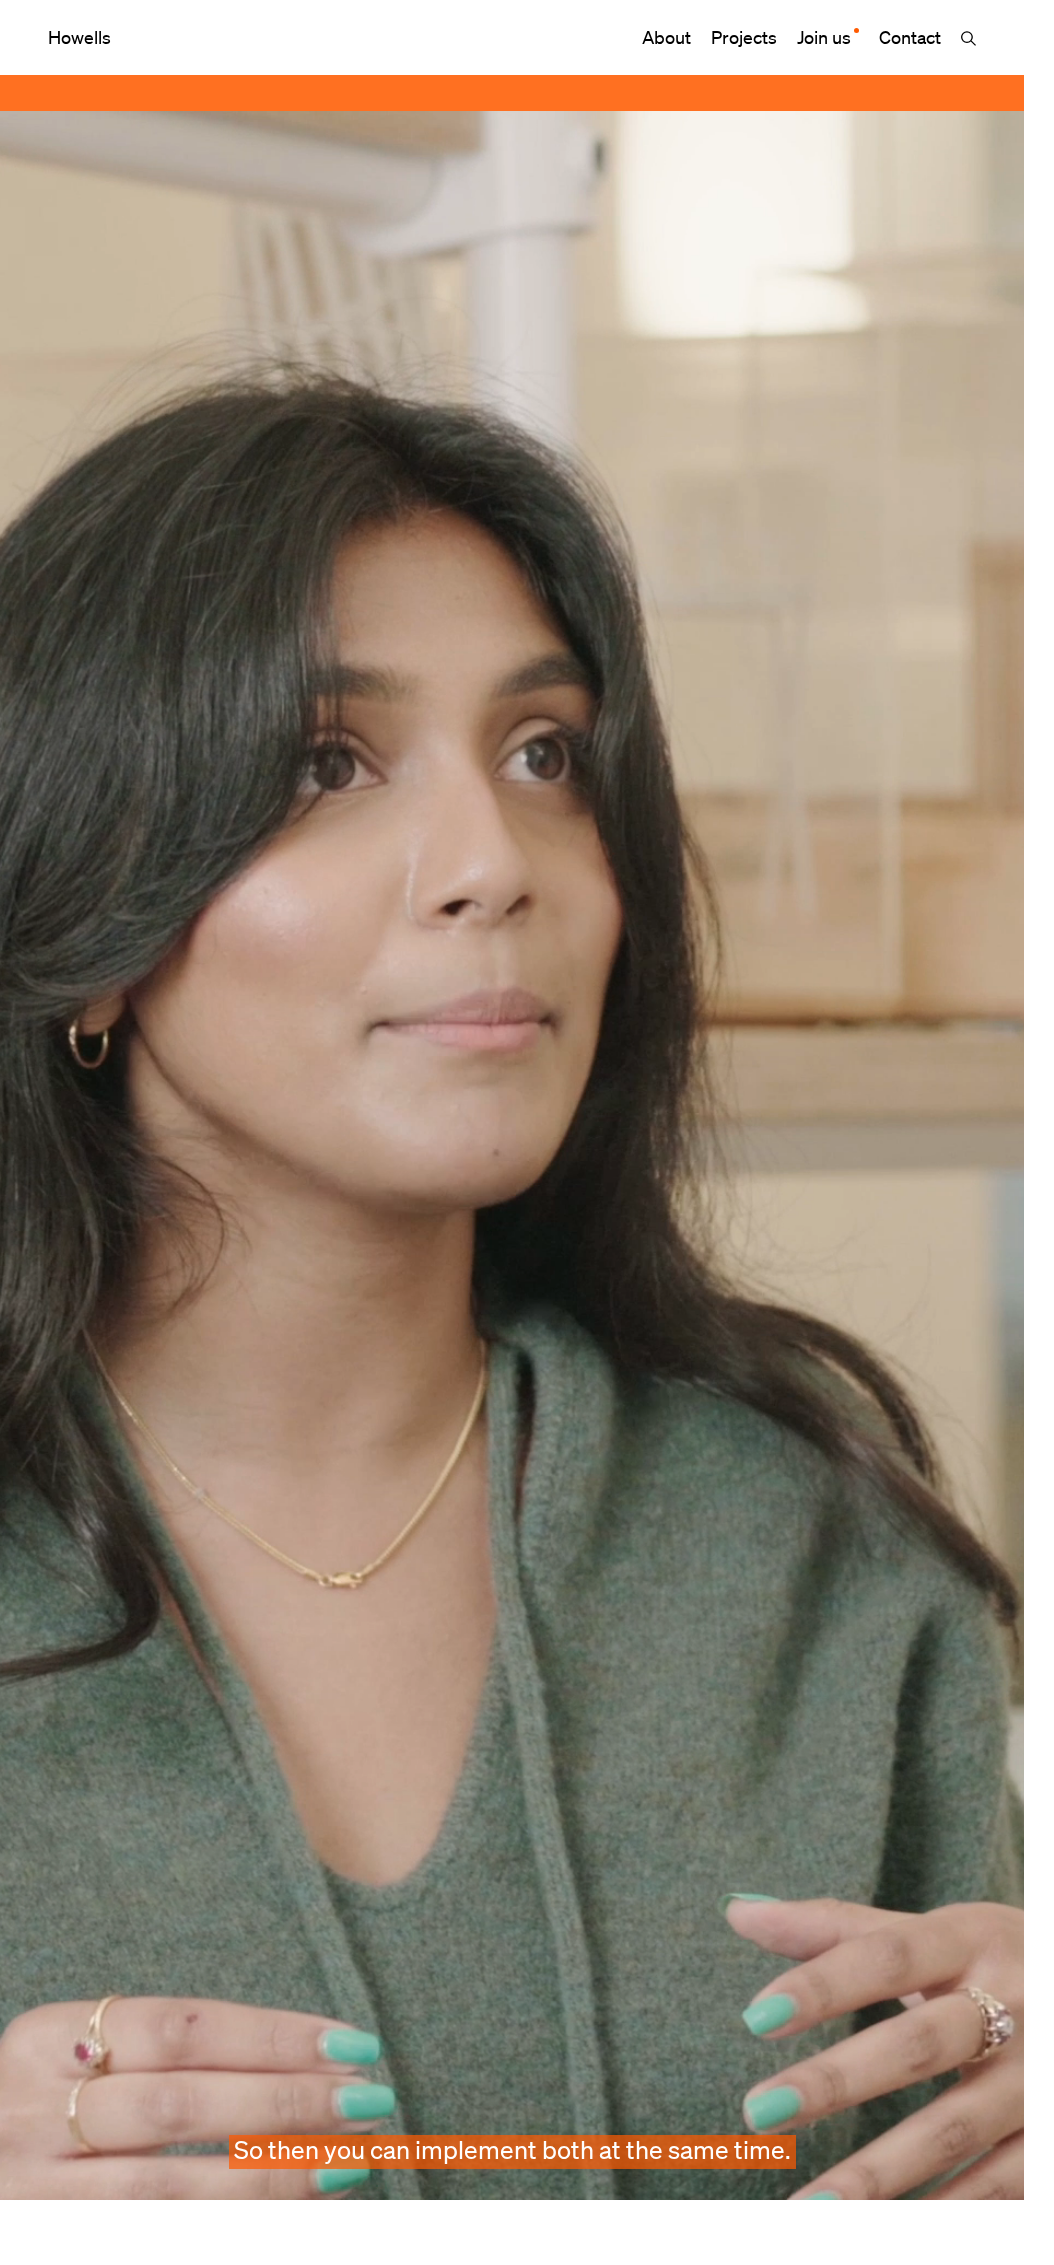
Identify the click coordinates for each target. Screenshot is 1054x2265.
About (666, 37)
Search (968, 38)
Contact (910, 37)
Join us (824, 37)
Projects (744, 37)
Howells (79, 37)
